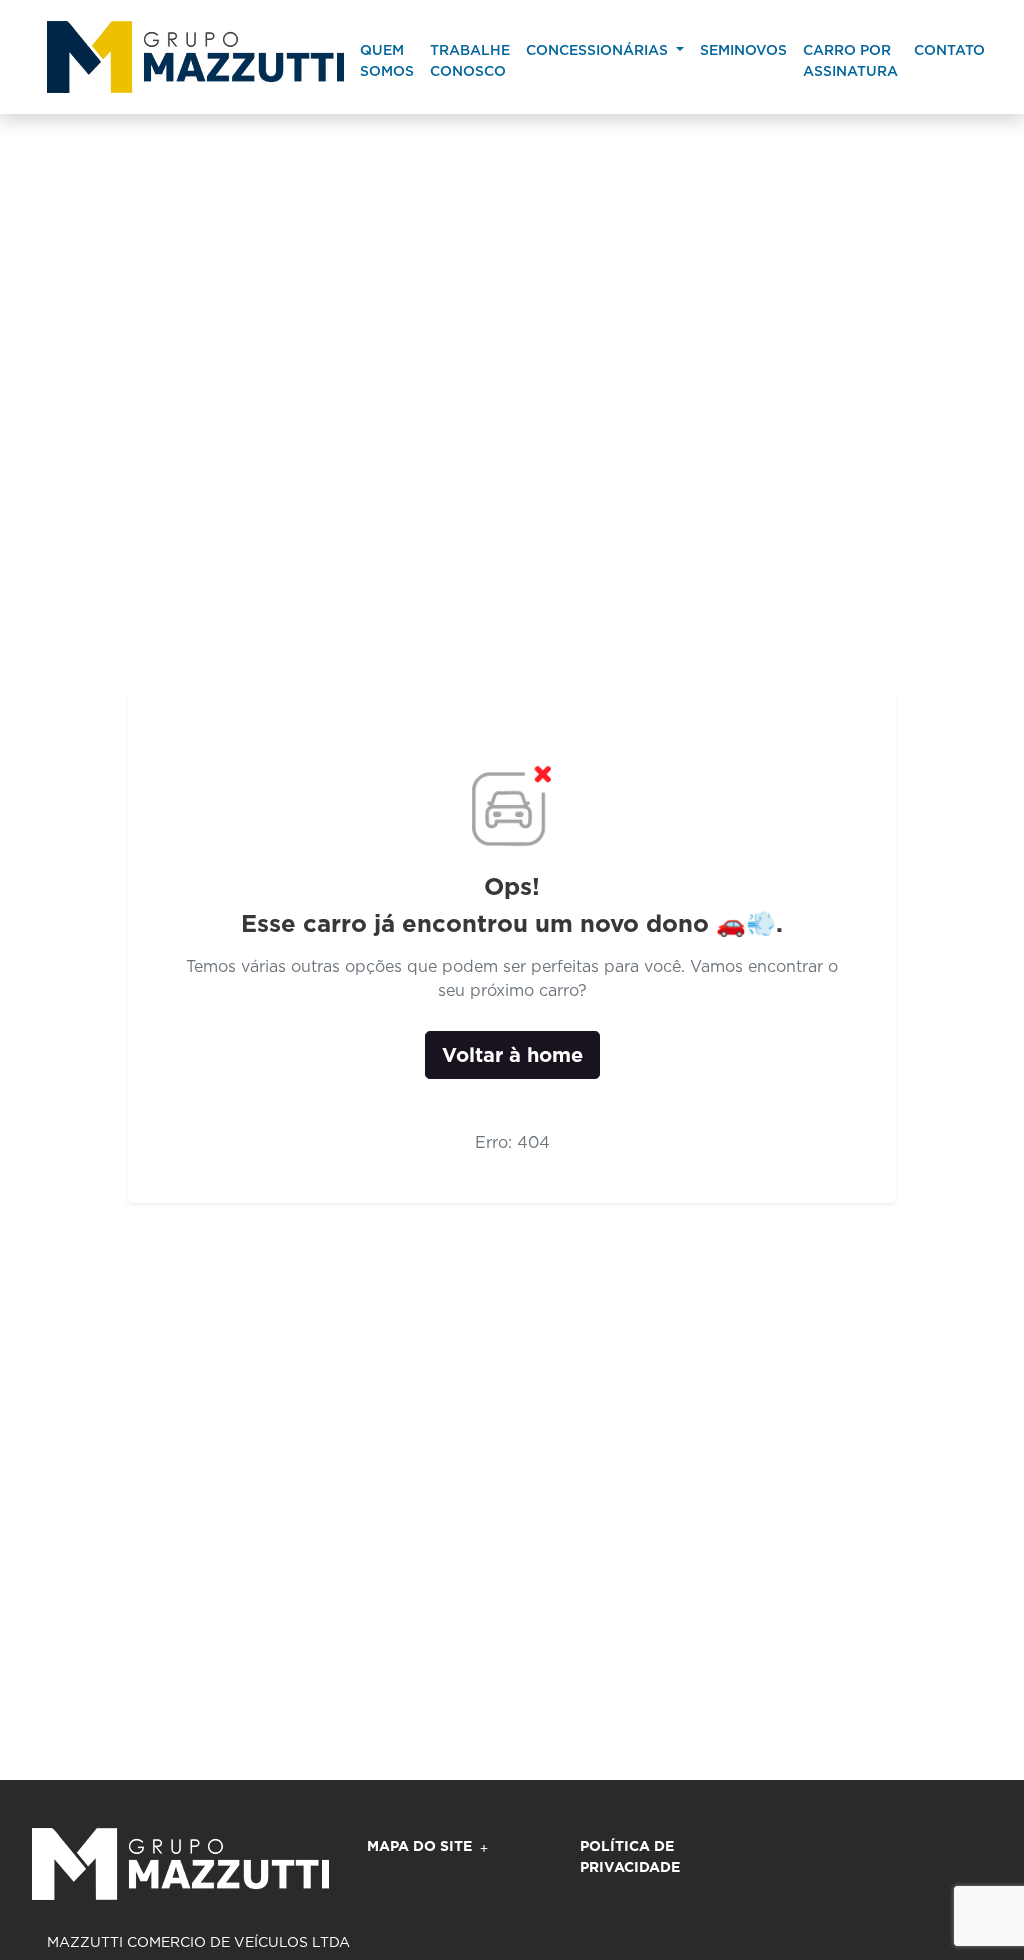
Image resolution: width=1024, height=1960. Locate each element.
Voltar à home (512, 1055)
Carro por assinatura (850, 60)
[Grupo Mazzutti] (195, 57)
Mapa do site (419, 1846)
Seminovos (743, 50)
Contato (949, 50)
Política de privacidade (630, 1856)
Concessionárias (599, 50)
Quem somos (387, 60)
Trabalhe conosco (470, 60)
